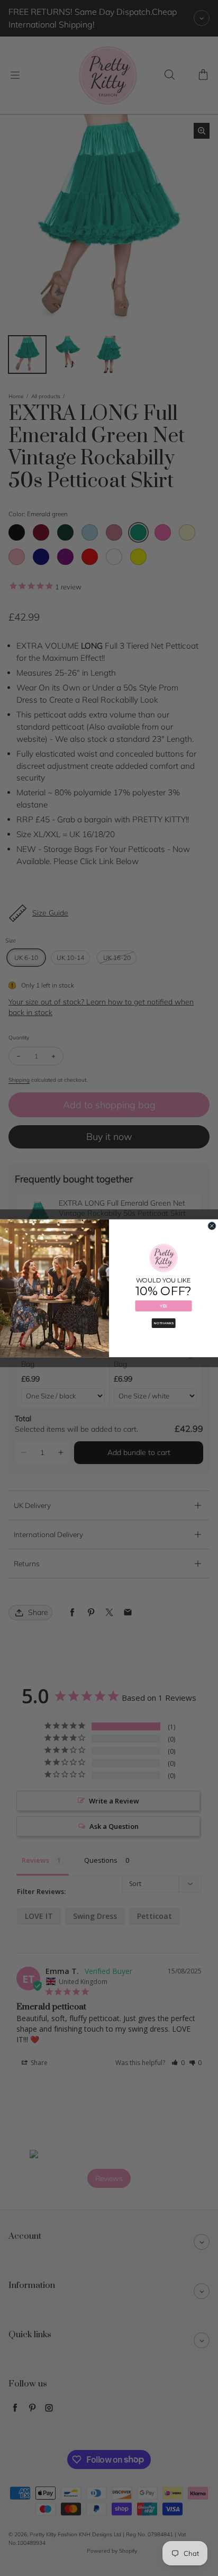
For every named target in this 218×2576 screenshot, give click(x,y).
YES (163, 1305)
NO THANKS (164, 1323)
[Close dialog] (212, 1226)
